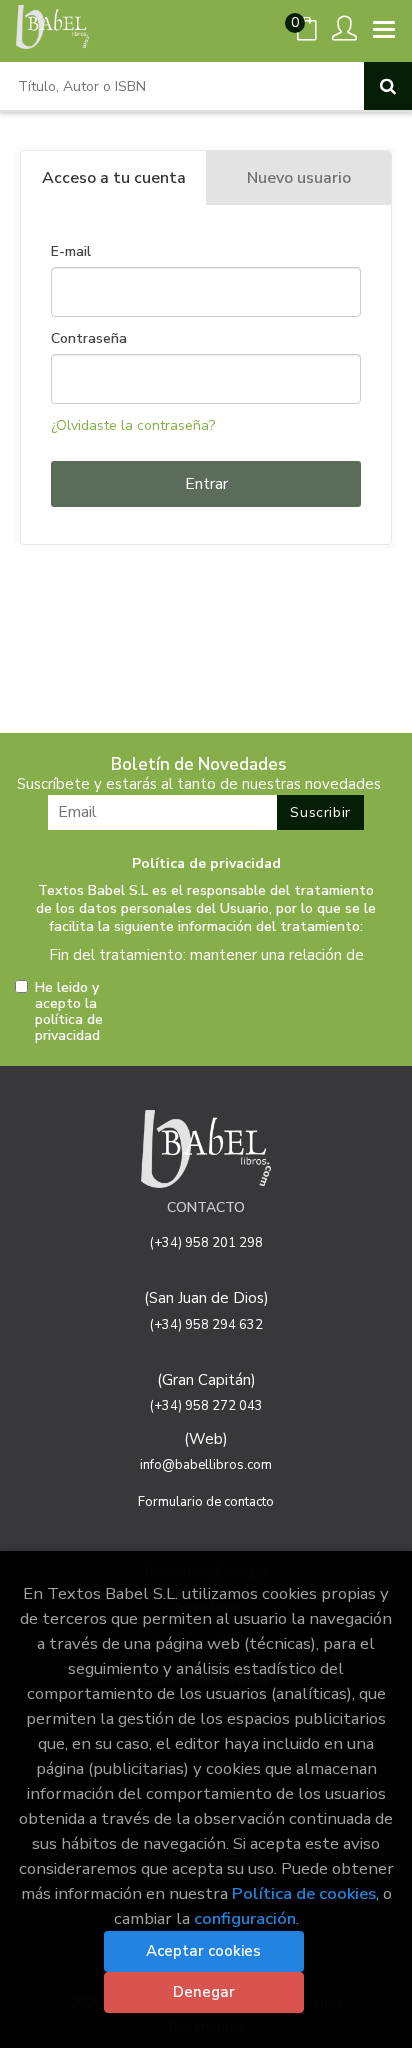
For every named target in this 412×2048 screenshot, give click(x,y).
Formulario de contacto (206, 1502)
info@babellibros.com (206, 1465)
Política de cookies (304, 1893)
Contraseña (89, 339)
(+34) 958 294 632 (206, 1325)
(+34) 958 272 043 (206, 1406)
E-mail (71, 252)
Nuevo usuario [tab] (299, 178)
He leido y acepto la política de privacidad (69, 1012)
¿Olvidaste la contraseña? (133, 425)
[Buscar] (388, 86)
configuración (245, 1918)
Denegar (204, 1992)
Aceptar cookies (203, 1951)
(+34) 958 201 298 (206, 1243)
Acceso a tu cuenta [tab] (114, 178)
